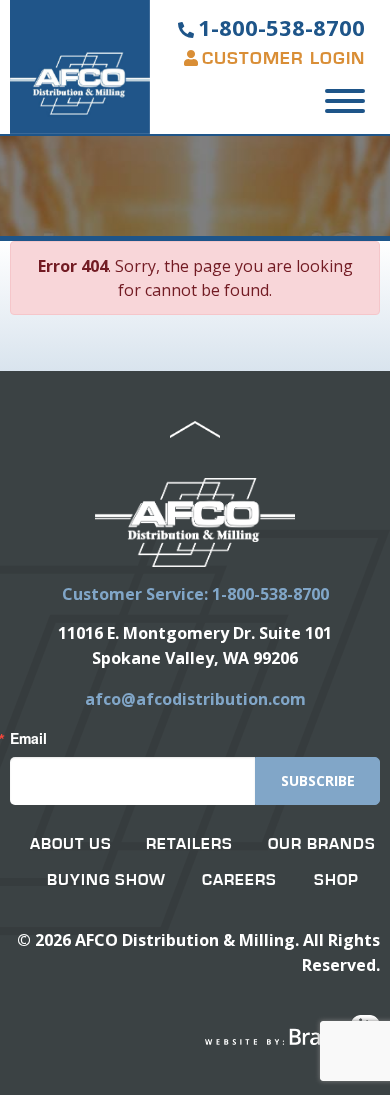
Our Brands (322, 844)
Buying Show (106, 880)
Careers (239, 880)
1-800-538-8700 (281, 27)
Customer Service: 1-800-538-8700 (195, 594)
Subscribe (318, 780)
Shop (336, 880)
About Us (71, 844)
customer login (283, 59)
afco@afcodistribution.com (195, 699)
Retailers (189, 844)
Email (28, 738)
